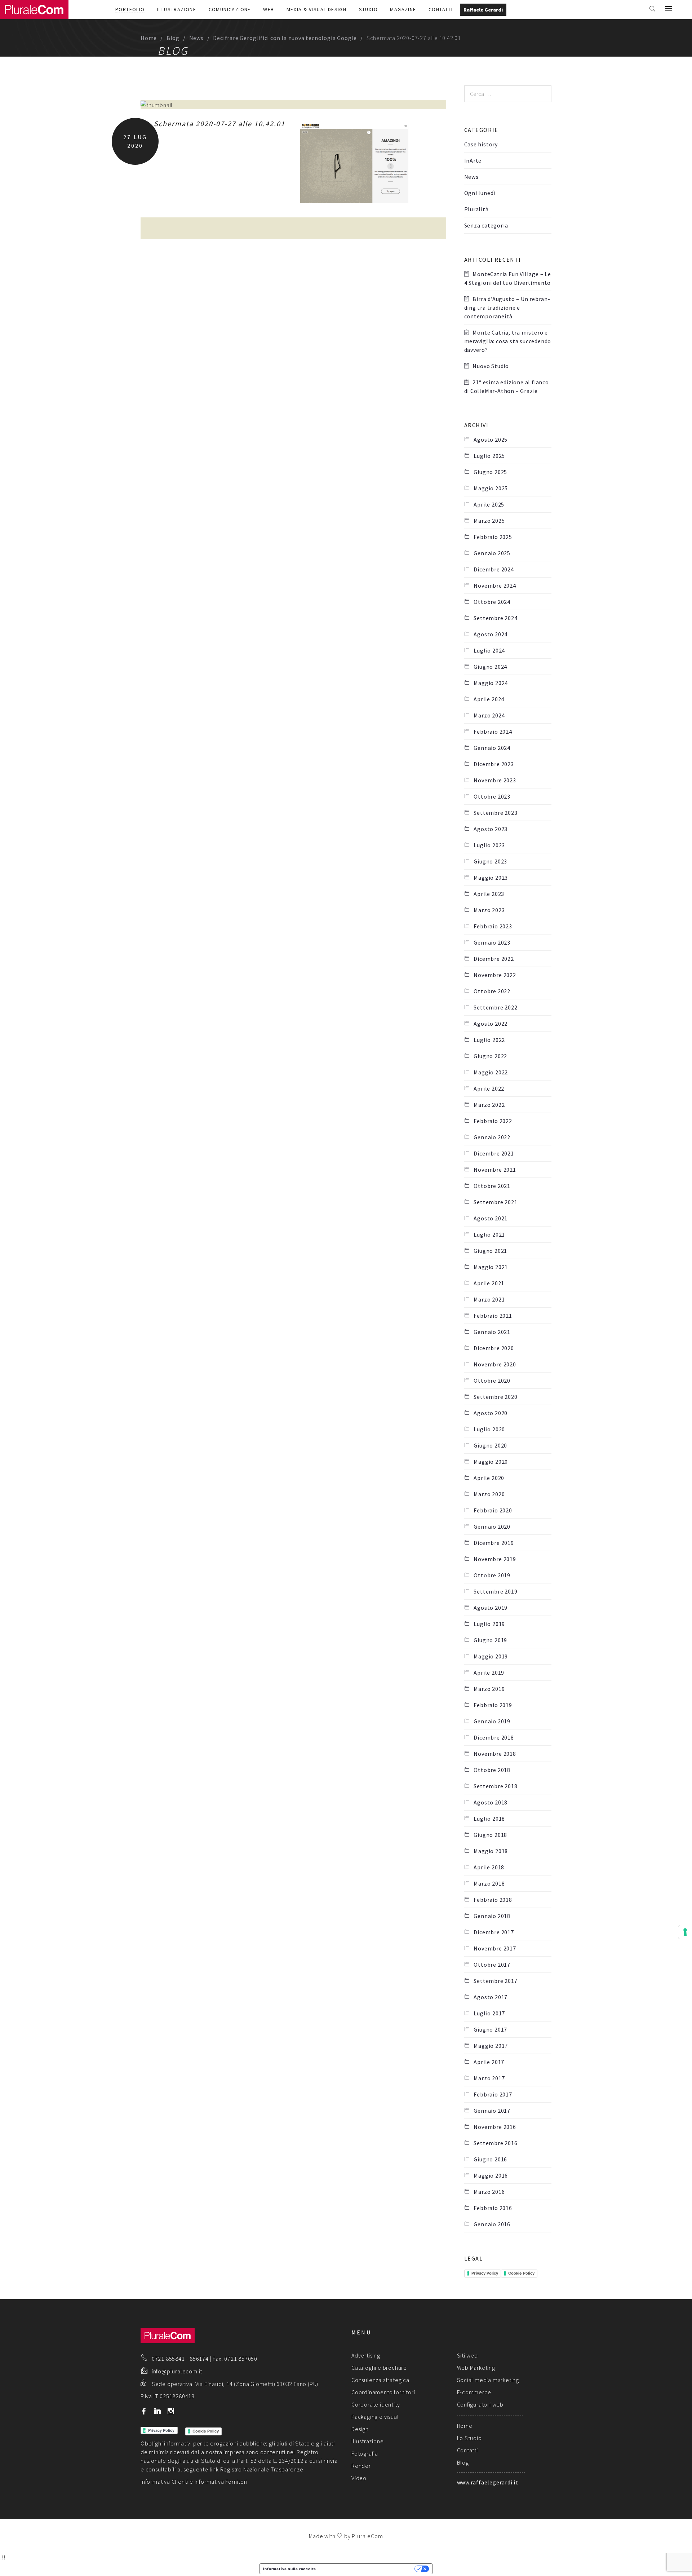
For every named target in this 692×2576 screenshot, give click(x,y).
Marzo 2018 (489, 1883)
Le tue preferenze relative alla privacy (368, 2569)
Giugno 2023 (490, 861)
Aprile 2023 (489, 894)
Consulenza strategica (380, 2380)
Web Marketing (476, 2368)
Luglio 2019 (489, 1624)
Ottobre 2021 (492, 1186)
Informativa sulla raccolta (290, 2569)
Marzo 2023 (489, 910)
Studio (368, 9)
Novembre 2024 (495, 586)
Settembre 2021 (495, 1202)
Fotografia (365, 2453)
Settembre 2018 (495, 1786)
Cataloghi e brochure (379, 2368)
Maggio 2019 (491, 1656)
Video (359, 2478)
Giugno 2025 (490, 472)
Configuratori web (480, 2404)
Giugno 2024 (490, 667)
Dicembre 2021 (494, 1153)
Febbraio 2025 (493, 537)
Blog (173, 38)
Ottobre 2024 (492, 602)
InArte (473, 160)
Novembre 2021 (495, 1170)
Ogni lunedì (480, 193)
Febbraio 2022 (493, 1121)
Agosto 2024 (491, 634)
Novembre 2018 (495, 1754)
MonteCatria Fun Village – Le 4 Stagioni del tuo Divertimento (508, 278)
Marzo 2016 (489, 2192)
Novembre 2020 (495, 1364)
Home (149, 38)
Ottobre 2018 (492, 1770)
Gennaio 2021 (492, 1332)
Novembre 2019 (495, 1559)
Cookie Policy (521, 2273)
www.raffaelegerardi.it (488, 2482)
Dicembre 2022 (494, 959)
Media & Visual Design (316, 9)
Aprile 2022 (489, 1088)
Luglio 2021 (489, 1234)
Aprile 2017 (489, 2062)
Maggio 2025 (491, 488)
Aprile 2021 (489, 1283)
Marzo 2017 (489, 2078)
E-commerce (474, 2392)
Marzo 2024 (489, 715)
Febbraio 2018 (493, 1900)
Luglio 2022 (489, 1040)
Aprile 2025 (489, 504)
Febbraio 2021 (493, 1316)
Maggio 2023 (491, 878)
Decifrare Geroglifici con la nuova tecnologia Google (285, 38)
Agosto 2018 (491, 1802)
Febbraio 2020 (493, 1510)
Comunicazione (230, 9)
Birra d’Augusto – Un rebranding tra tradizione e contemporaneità (507, 308)
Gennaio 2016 (492, 2224)
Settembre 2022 (495, 1007)
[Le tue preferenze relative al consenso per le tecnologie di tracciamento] (685, 1932)
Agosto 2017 (491, 1997)
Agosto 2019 (491, 1608)
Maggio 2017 (491, 2046)
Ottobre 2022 (492, 991)
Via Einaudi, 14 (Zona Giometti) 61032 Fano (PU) (257, 2384)
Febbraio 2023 (493, 926)
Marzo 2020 (489, 1494)
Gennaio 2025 (492, 553)
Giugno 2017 (490, 2029)
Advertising (366, 2355)
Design (360, 2429)
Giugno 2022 (490, 1056)
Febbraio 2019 (493, 1705)
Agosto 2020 (491, 1413)
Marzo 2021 (489, 1299)
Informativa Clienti (164, 2482)
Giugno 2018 (490, 1835)
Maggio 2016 (491, 2175)
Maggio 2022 (491, 1072)
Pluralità (476, 209)
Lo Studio (469, 2438)
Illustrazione (177, 9)
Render (361, 2466)
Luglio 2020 (489, 1429)
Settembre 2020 (495, 1397)
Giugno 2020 (490, 1445)
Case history (481, 144)
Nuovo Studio (491, 366)
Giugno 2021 (490, 1251)
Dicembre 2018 (494, 1737)
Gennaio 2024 (492, 748)
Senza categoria (486, 225)
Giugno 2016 (490, 2159)
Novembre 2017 (495, 1948)
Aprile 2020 (489, 1478)
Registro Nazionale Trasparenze (262, 2469)
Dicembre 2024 (494, 569)
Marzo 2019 (489, 1689)
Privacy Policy (485, 2273)
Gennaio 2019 (492, 1721)
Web (269, 9)
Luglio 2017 (489, 2013)
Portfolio (130, 9)
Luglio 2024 (489, 650)
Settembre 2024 (495, 618)
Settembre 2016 (495, 2143)
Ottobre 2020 (492, 1380)
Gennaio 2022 (492, 1137)
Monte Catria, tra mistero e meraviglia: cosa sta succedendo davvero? (508, 341)
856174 (199, 2359)
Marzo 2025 (489, 521)
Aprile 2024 (489, 699)
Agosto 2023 (491, 829)
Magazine (403, 9)
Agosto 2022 (491, 1024)
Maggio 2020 (491, 1462)
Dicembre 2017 (494, 1932)
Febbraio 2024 (493, 732)
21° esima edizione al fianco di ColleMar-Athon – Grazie (507, 386)
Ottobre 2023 (492, 796)
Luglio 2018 (489, 1819)
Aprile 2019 (489, 1673)
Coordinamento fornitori (383, 2392)
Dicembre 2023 (494, 764)
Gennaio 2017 (492, 2111)
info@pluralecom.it (177, 2371)
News (196, 38)
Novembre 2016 (495, 2127)
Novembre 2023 (495, 780)
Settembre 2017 (495, 1981)
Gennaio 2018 (492, 1916)
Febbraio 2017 (493, 2094)
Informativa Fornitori (221, 2482)
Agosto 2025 (491, 439)
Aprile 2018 (489, 1867)
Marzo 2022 (489, 1105)
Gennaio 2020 (492, 1526)
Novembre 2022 (495, 975)
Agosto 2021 (491, 1218)
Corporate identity (376, 2404)
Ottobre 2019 (492, 1575)
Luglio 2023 (489, 845)
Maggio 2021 (491, 1267)
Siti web (467, 2355)
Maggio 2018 (491, 1851)
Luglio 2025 (489, 456)
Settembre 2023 (495, 813)
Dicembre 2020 (494, 1348)
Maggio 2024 (491, 683)
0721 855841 (168, 2359)
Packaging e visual (375, 2417)
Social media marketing (488, 2380)
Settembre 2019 (495, 1591)
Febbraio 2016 (493, 2208)
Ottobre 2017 (492, 1965)
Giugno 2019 (490, 1640)
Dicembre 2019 (494, 1543)
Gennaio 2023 (492, 942)
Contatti (441, 9)
